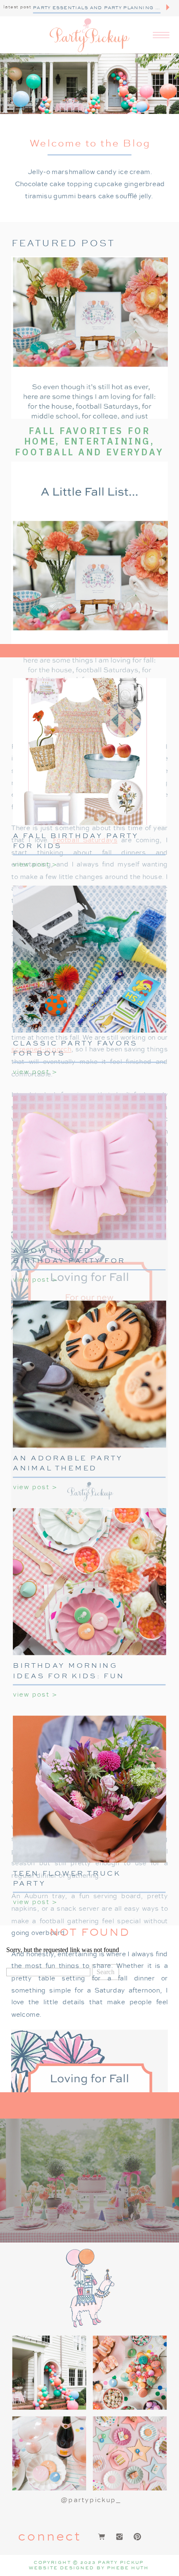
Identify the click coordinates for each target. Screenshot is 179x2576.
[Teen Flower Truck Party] (89, 1789)
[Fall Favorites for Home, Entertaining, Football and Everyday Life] (89, 338)
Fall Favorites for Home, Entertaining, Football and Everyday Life (89, 447)
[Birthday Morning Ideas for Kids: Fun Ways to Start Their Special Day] (89, 1581)
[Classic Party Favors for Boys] (89, 959)
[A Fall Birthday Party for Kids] (89, 752)
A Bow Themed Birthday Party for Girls (69, 1260)
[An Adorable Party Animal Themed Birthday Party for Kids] (89, 1374)
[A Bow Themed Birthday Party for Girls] (89, 1167)
